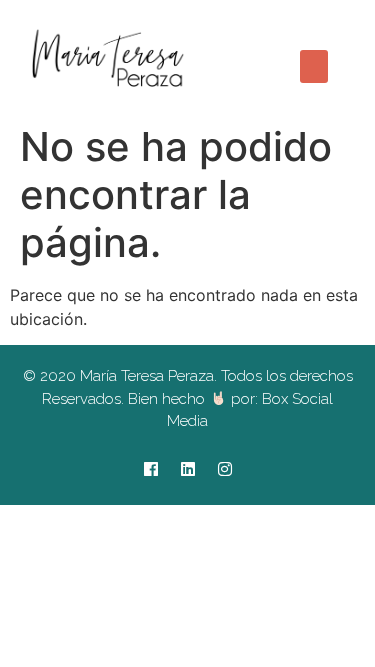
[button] (314, 66)
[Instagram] (225, 469)
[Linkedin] (188, 469)
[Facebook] (151, 469)
